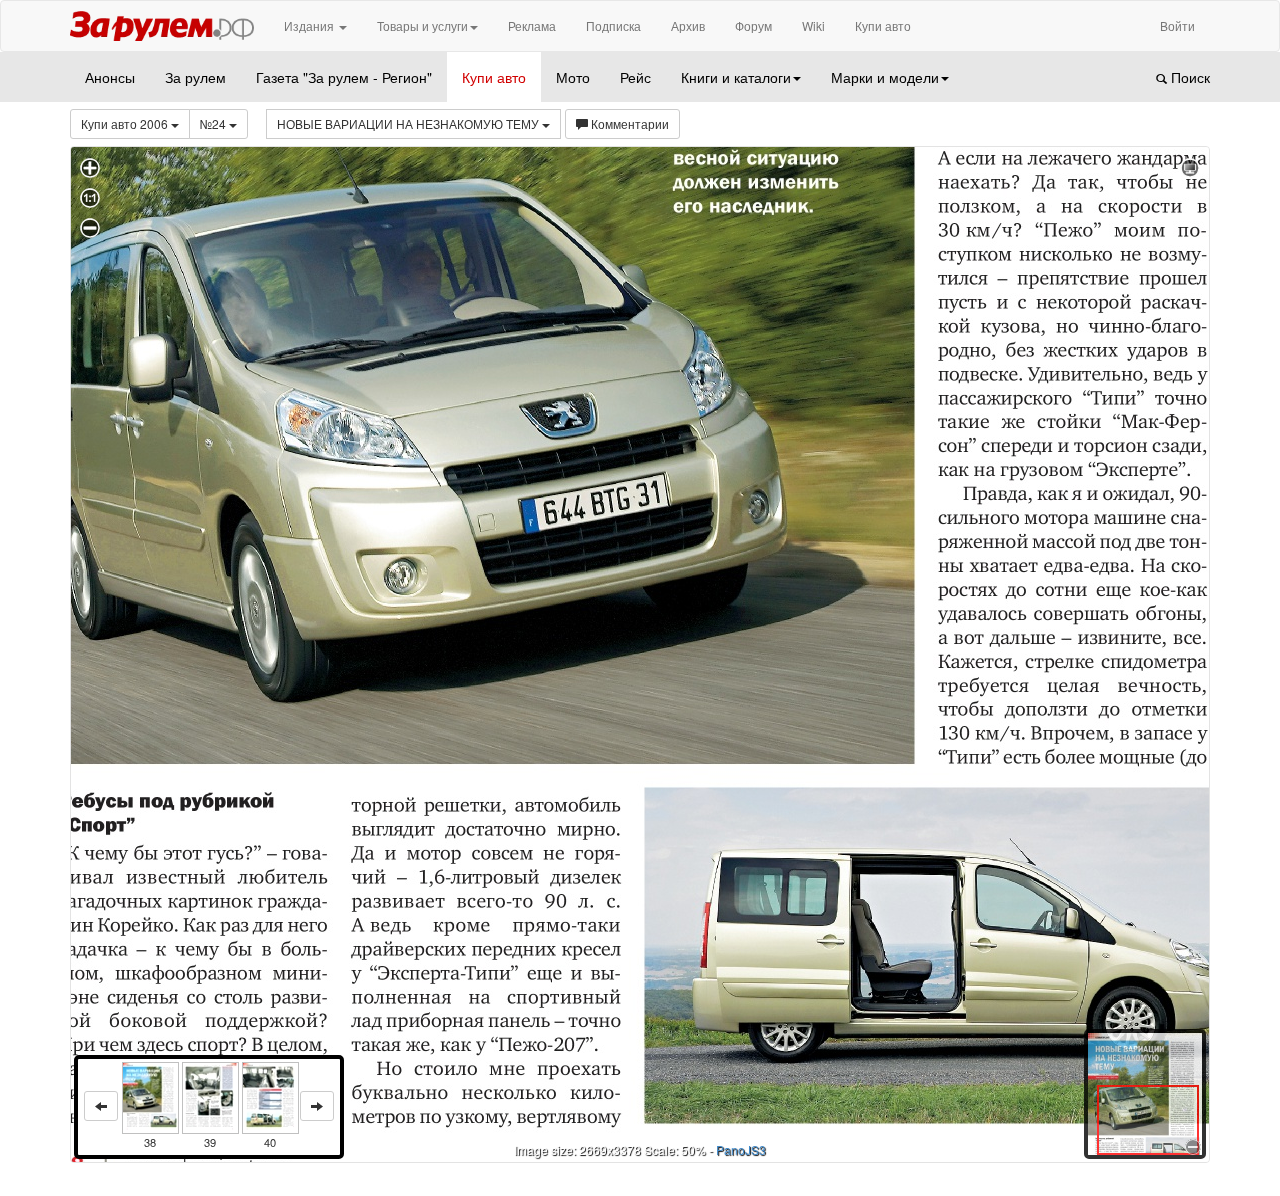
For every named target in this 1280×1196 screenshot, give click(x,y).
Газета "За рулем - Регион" (344, 77)
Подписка (613, 25)
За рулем (195, 77)
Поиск (1188, 77)
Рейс (635, 77)
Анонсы (110, 77)
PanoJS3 (741, 1149)
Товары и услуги (422, 25)
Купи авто (883, 25)
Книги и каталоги (736, 77)
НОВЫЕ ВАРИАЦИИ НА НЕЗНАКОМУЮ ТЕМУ (409, 123)
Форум (753, 25)
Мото (573, 77)
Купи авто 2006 (126, 123)
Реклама (532, 25)
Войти (1177, 25)
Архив (688, 25)
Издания (310, 25)
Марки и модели (885, 77)
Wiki (813, 25)
